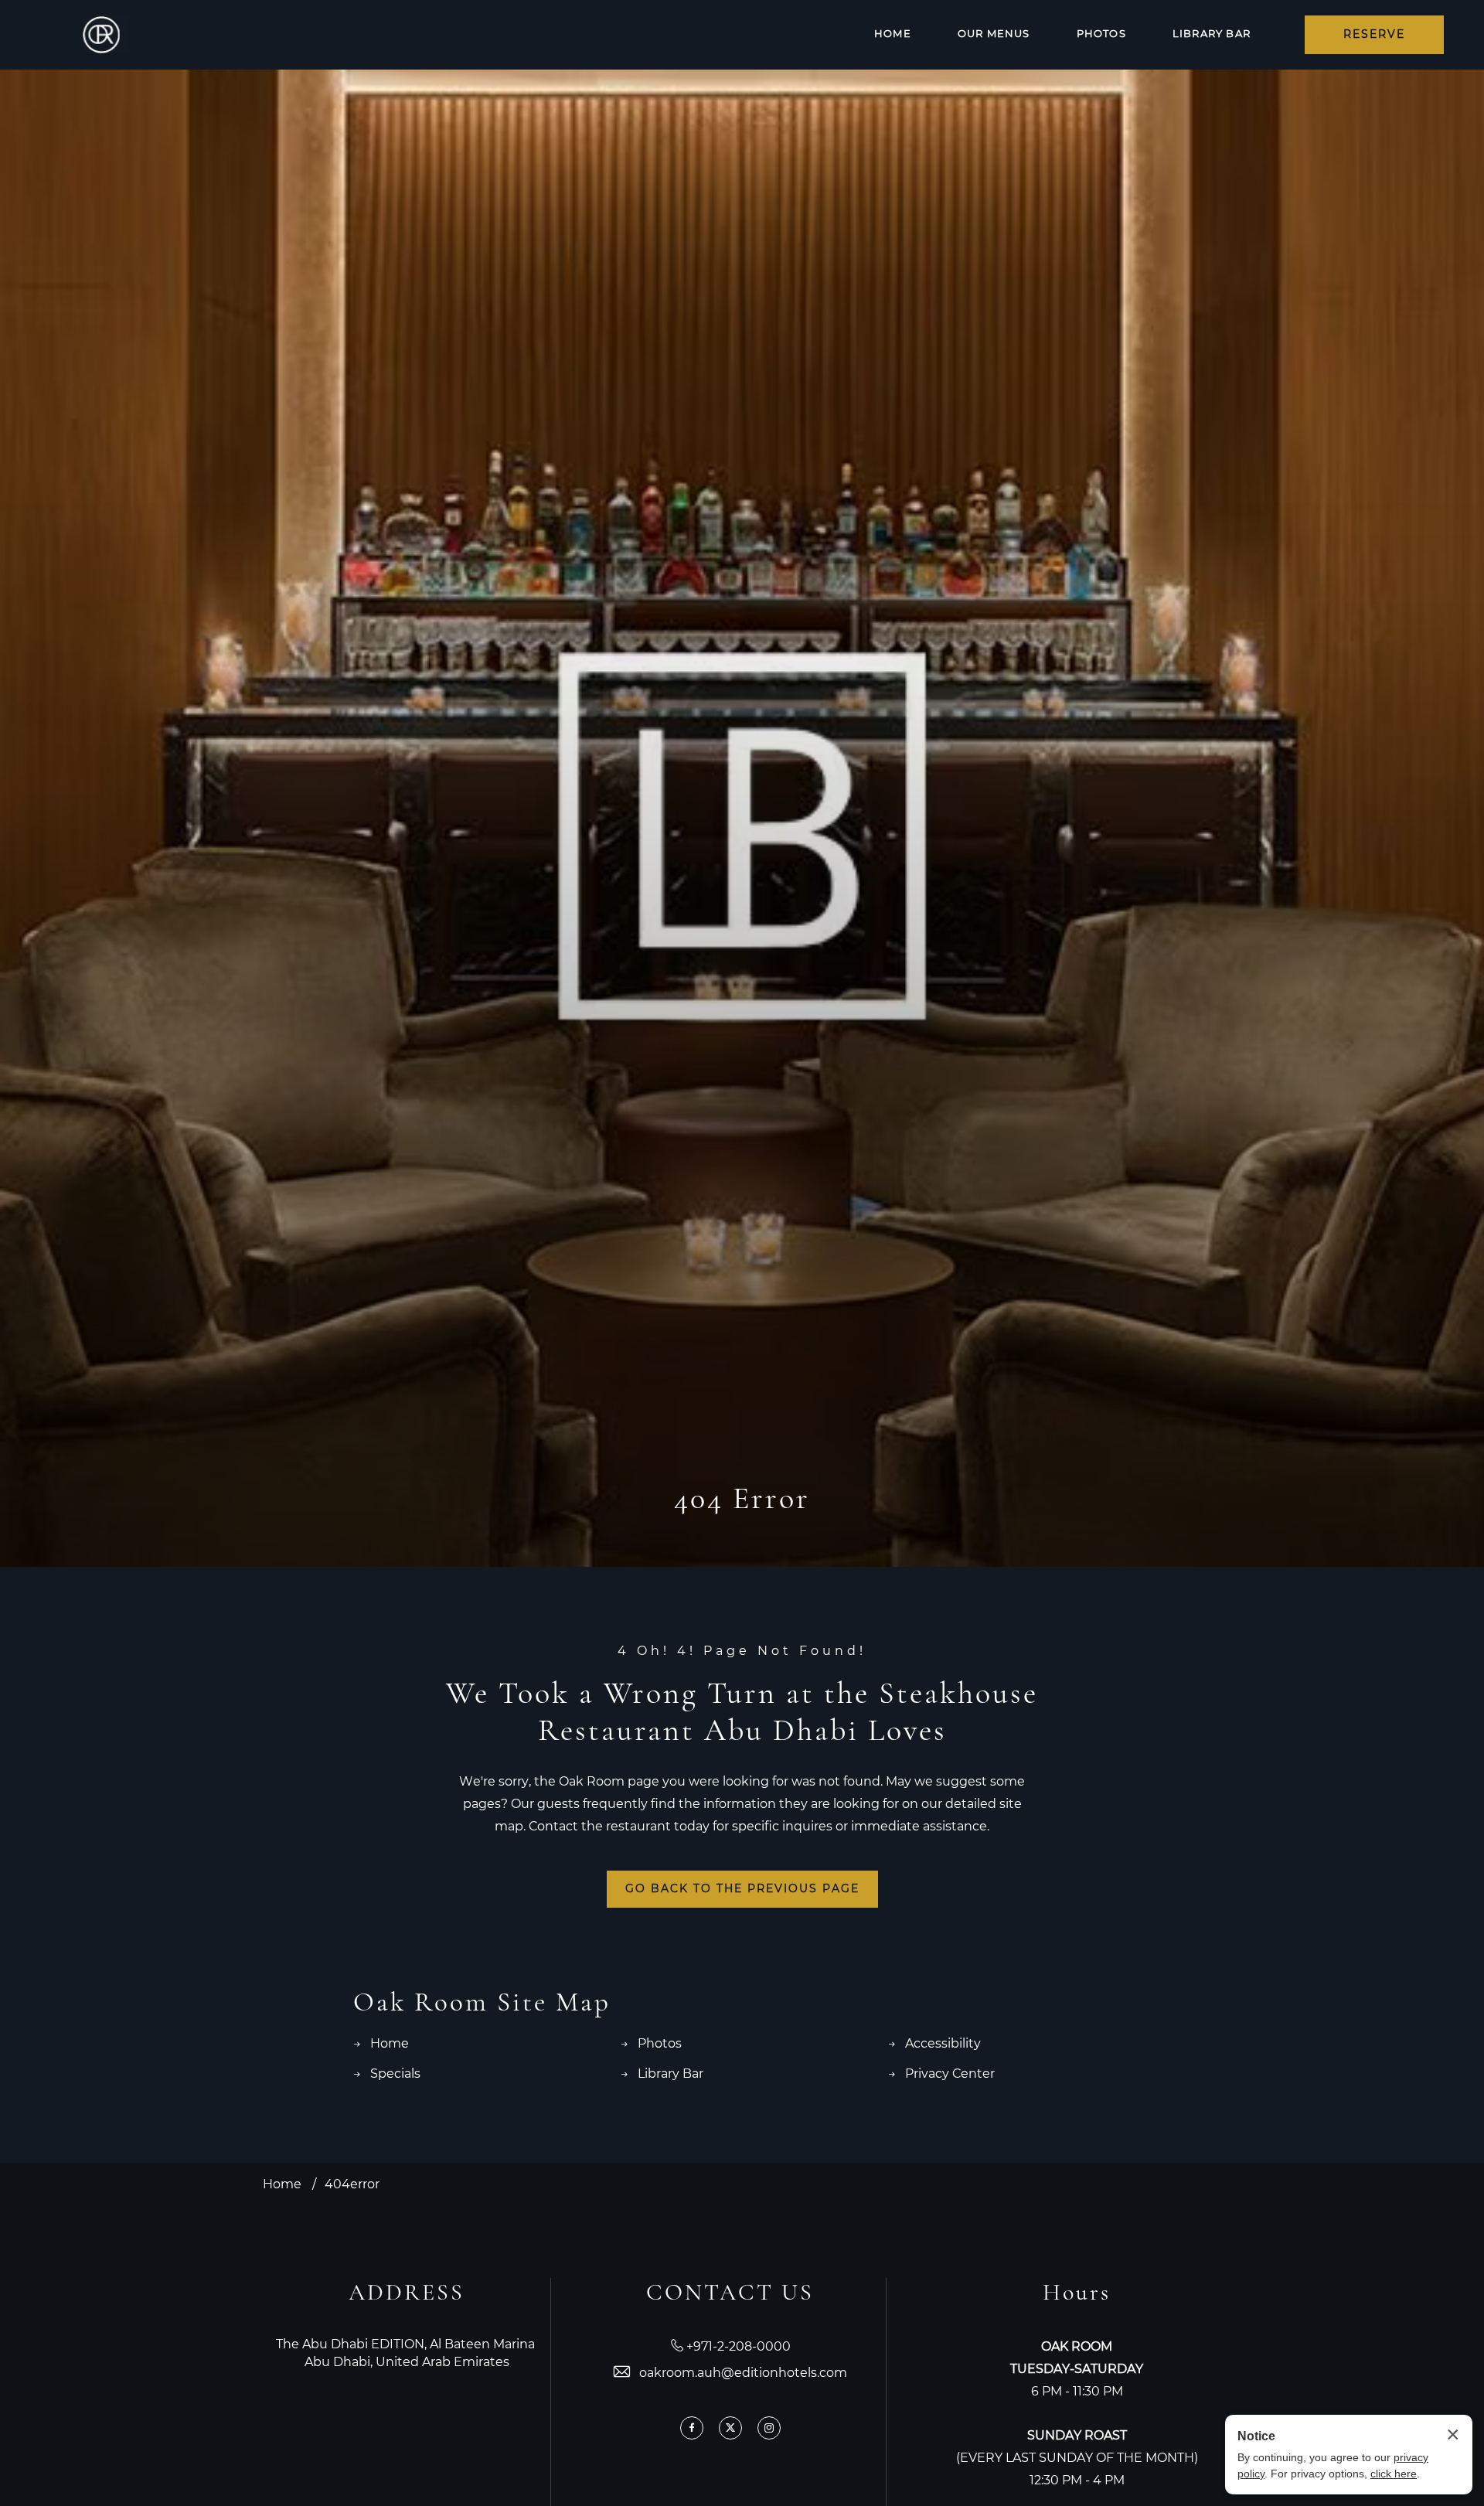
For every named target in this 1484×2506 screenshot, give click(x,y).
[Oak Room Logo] (101, 35)
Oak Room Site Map (482, 2002)
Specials (395, 2074)
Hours (1077, 2292)
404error (352, 2185)
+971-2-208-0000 (739, 2347)
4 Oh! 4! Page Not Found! (742, 1651)
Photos (1101, 34)
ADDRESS (407, 2292)
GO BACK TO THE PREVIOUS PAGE (742, 1889)
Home (893, 34)
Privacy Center (950, 2074)
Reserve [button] (1374, 35)
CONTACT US (730, 2292)
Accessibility (943, 2044)
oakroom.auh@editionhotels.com (743, 2373)
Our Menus (994, 34)
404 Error (742, 1498)
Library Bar (1212, 34)
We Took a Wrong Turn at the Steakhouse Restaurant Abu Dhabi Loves (742, 1711)
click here (1394, 2474)
